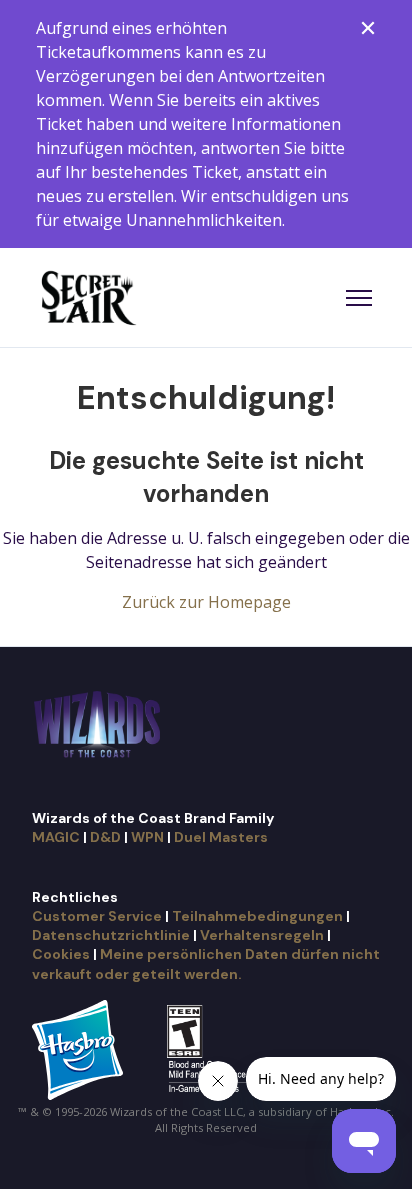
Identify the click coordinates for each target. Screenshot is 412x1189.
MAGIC (56, 837)
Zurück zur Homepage (206, 602)
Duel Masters (221, 837)
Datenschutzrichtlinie (111, 935)
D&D (105, 837)
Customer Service (97, 916)
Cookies (61, 954)
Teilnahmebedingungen (257, 916)
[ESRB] (210, 1048)
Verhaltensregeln (262, 935)
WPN (147, 837)
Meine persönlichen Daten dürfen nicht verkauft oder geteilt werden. (206, 963)
